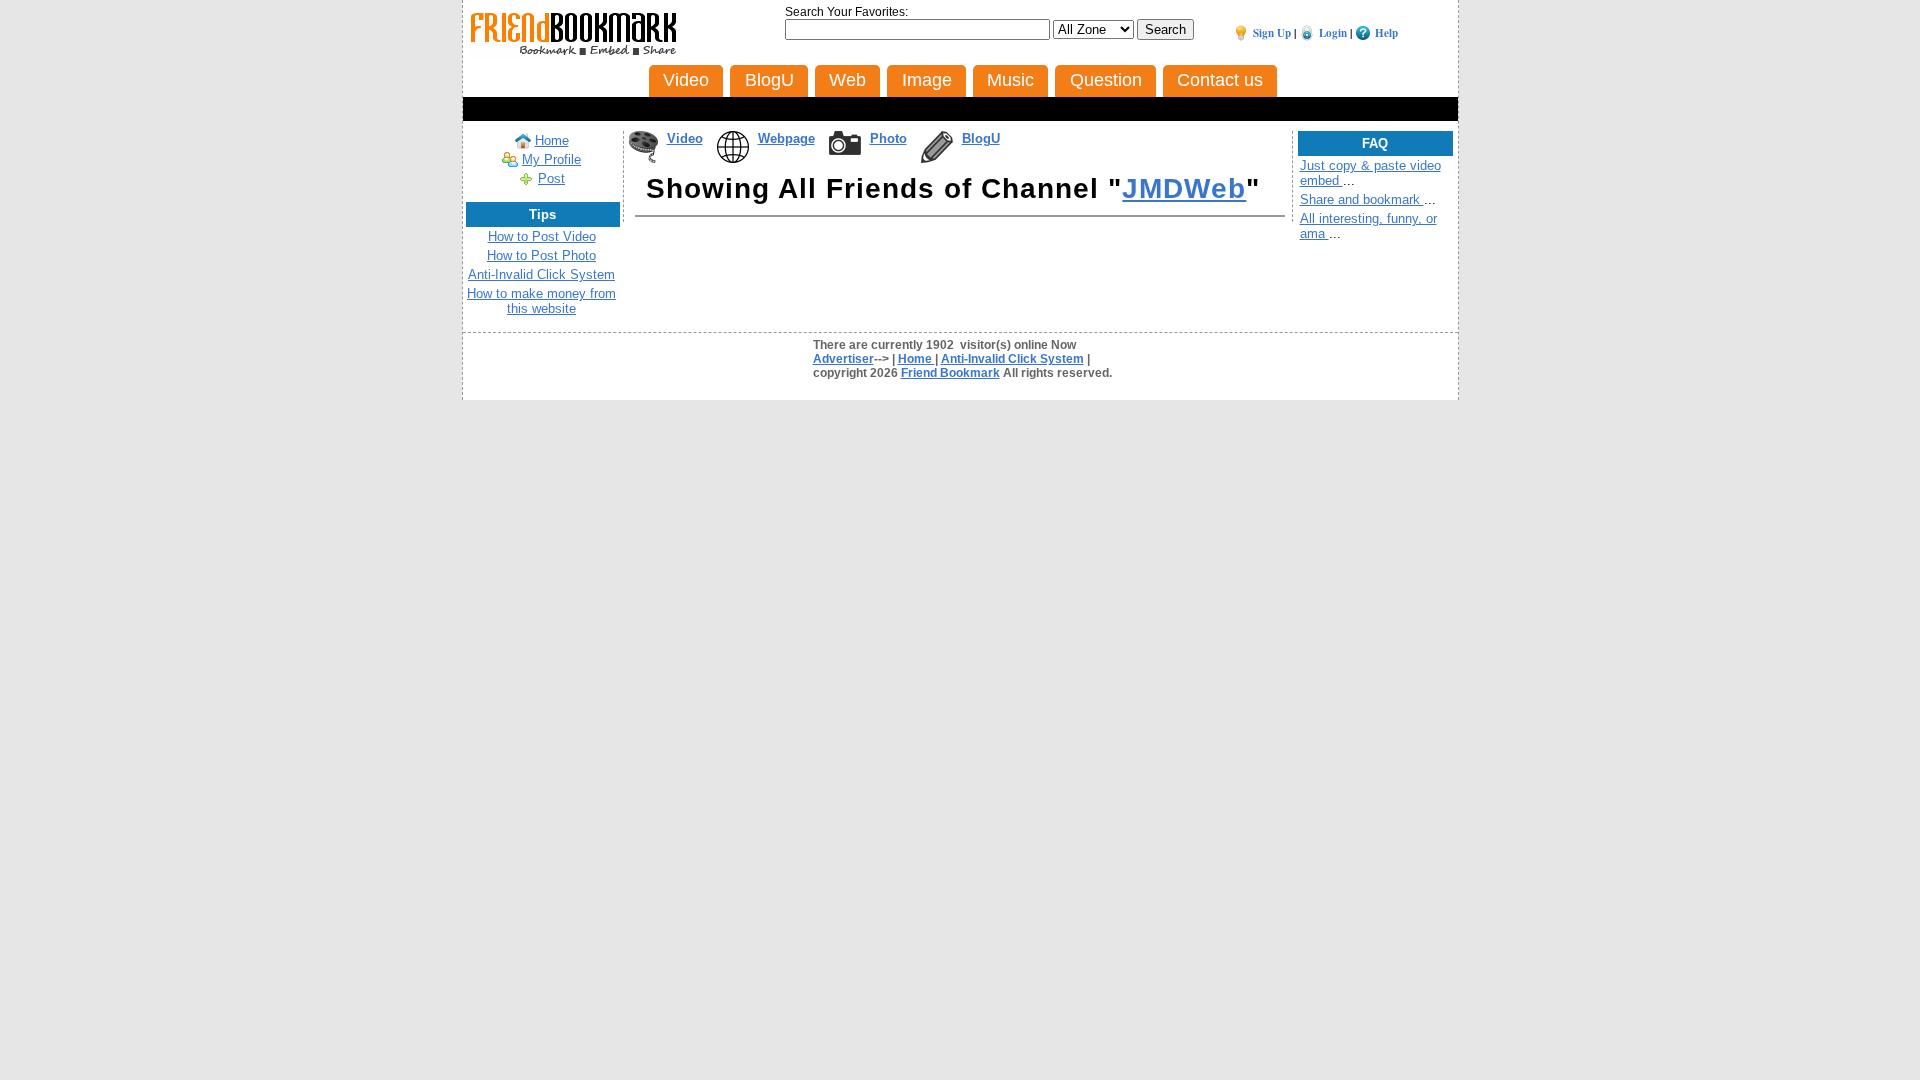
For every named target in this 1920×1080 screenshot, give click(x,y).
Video (685, 138)
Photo (888, 138)
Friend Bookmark (950, 373)
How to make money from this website (541, 301)
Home (552, 140)
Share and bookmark (1362, 199)
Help (1386, 33)
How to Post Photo (541, 255)
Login (1333, 33)
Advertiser (843, 359)
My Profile (551, 159)
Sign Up (1272, 33)
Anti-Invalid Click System (541, 274)
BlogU (981, 138)
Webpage (786, 138)
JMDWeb (1184, 188)
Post (551, 178)
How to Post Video (542, 236)
